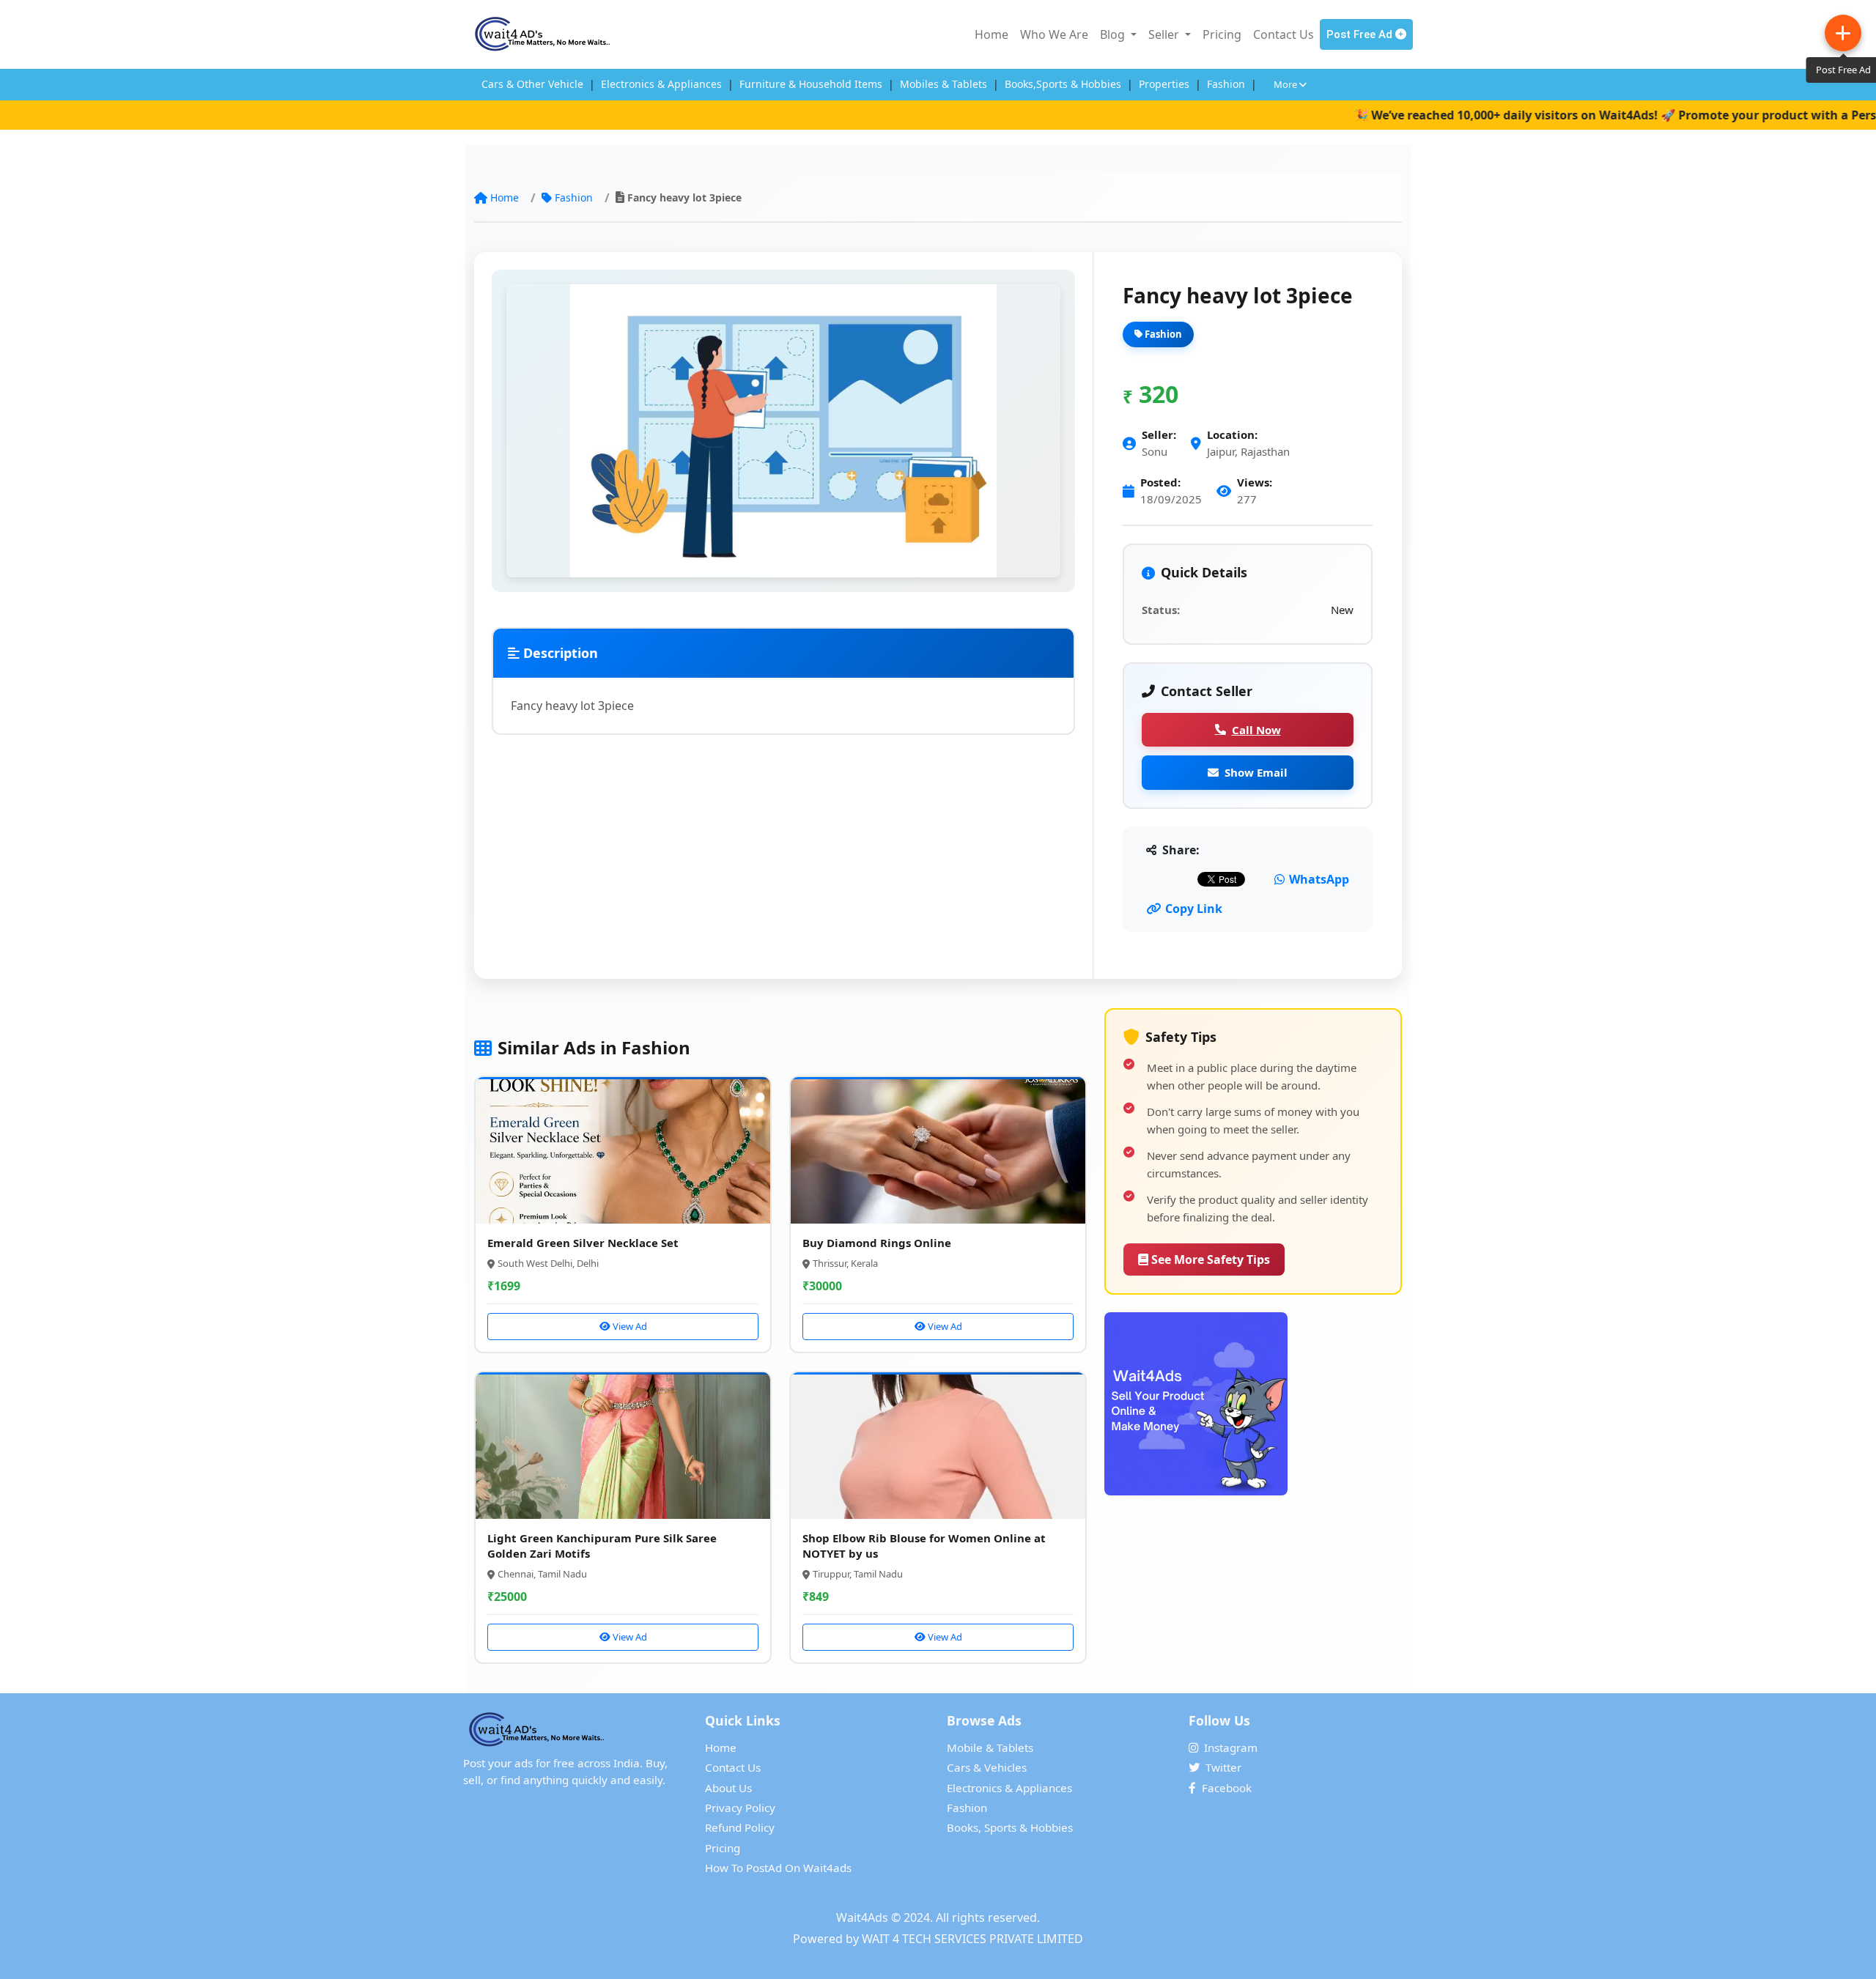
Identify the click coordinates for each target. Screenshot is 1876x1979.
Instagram (1231, 1747)
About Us (728, 1788)
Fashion (1226, 84)
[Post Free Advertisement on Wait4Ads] (1253, 1404)
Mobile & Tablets (990, 1747)
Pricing (1222, 34)
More (1286, 84)
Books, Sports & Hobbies (1010, 1827)
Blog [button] (1114, 34)
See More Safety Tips (1209, 1259)
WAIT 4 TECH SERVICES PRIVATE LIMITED (972, 1939)
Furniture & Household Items (811, 84)
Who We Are (1054, 34)
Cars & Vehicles (987, 1767)
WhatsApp (1319, 879)
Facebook (1227, 1788)
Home (991, 34)
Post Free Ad (1361, 34)
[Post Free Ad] (1843, 33)
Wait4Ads (862, 1917)
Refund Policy (740, 1827)
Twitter (1223, 1767)
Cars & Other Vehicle (532, 84)
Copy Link (1194, 909)
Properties (1164, 84)
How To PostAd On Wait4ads (778, 1868)
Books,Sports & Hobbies (1063, 84)
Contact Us (1284, 34)
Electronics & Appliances (661, 84)
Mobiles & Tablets (943, 84)
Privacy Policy (740, 1808)
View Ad (629, 1326)
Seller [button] (1165, 34)
